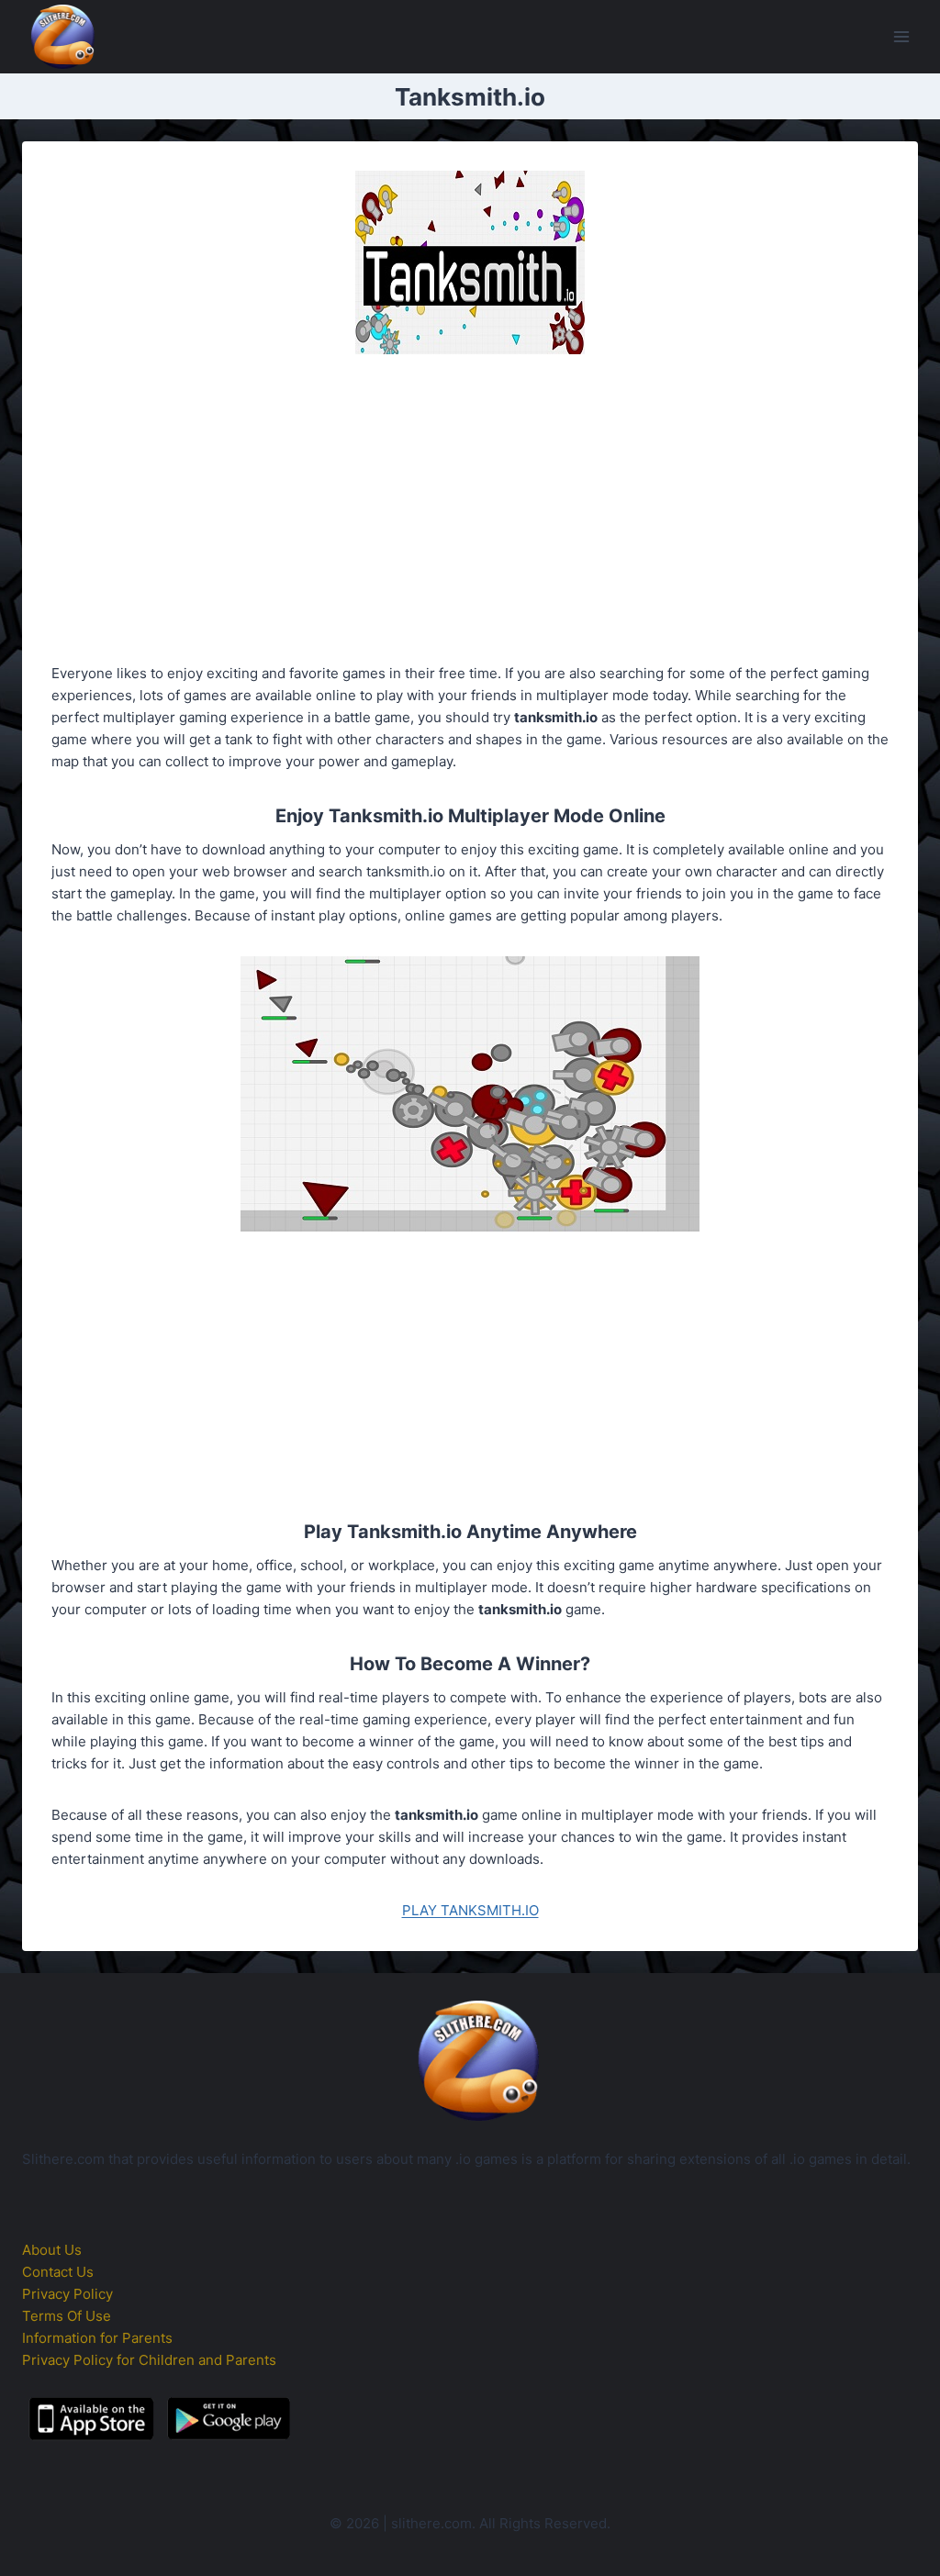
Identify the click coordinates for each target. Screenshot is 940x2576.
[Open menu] (901, 36)
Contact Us (58, 2272)
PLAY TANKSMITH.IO (470, 1910)
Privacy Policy (67, 2294)
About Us (52, 2250)
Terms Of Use (67, 2316)
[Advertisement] (470, 512)
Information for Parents (97, 2338)
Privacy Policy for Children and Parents (149, 2360)
